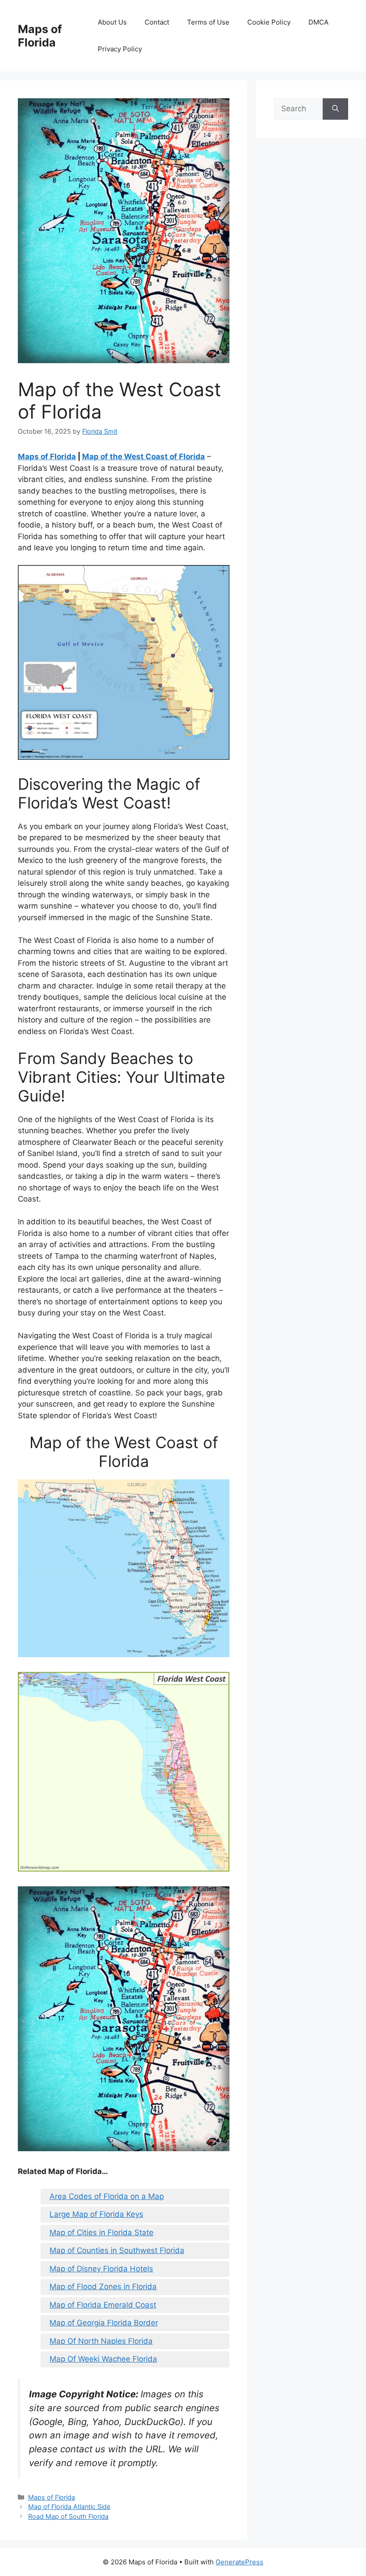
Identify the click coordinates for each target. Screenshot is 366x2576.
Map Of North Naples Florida (101, 2341)
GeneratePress (239, 2562)
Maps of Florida (40, 36)
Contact (157, 22)
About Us (112, 22)
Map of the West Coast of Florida (143, 457)
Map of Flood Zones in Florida (103, 2287)
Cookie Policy (269, 22)
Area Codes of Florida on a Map (107, 2196)
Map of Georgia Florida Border (104, 2323)
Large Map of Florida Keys (96, 2214)
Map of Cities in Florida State (102, 2233)
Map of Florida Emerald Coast (103, 2305)
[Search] (335, 109)
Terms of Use (208, 22)
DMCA (318, 22)
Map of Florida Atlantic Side (69, 2507)
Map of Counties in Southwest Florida (117, 2250)
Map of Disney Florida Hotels (101, 2269)
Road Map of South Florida (68, 2516)
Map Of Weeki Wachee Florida (103, 2359)
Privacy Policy (120, 49)
